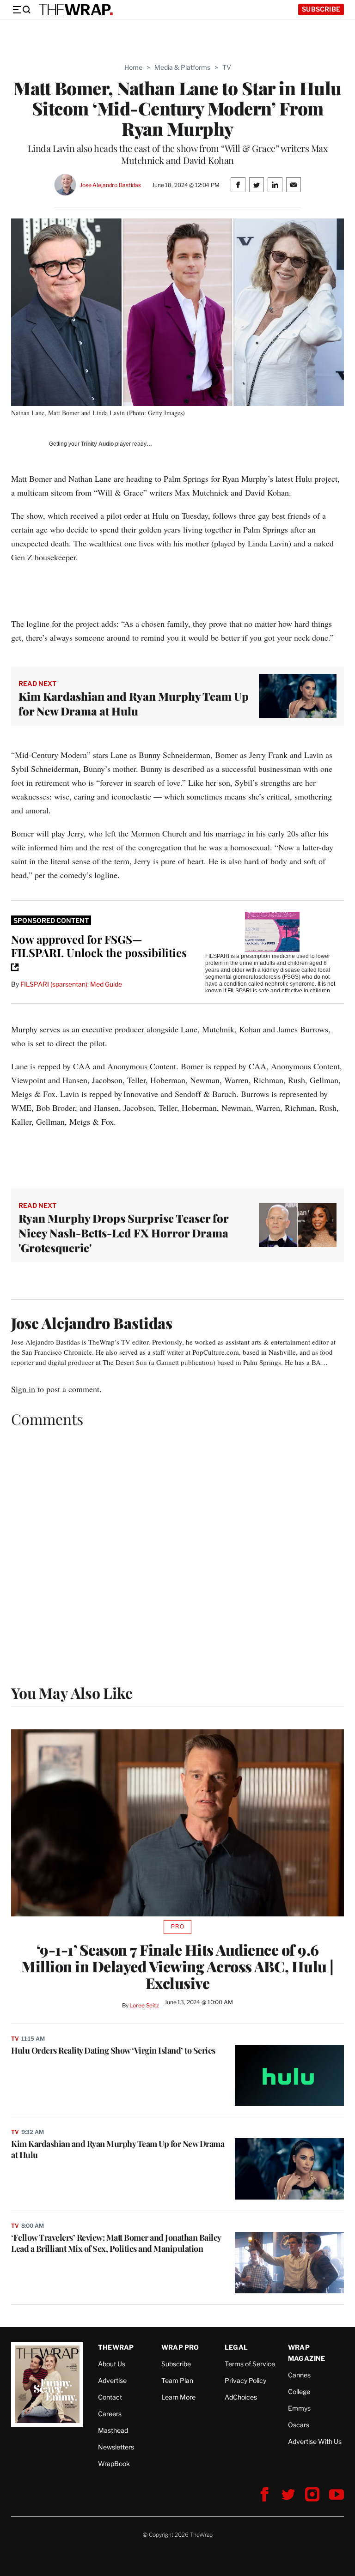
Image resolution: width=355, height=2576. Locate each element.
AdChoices (241, 2397)
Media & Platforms (182, 67)
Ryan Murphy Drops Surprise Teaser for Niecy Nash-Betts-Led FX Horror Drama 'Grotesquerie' (123, 1233)
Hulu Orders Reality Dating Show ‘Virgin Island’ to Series (113, 2050)
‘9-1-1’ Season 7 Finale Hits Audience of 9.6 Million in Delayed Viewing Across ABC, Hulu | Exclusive (177, 1966)
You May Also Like (72, 1693)
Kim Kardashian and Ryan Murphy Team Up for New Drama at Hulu (134, 703)
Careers (110, 2414)
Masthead (113, 2430)
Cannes (299, 2375)
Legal (236, 2347)
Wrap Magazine (307, 2353)
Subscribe (321, 9)
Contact (110, 2397)
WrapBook (114, 2464)
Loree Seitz (144, 2005)
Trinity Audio (97, 444)
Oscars (299, 2425)
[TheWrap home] (76, 10)
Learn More (178, 2397)
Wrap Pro (180, 2347)
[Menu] (21, 10)
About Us (112, 2364)
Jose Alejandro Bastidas (110, 185)
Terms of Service (250, 2364)
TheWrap (116, 2347)
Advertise (112, 2380)
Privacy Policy (245, 2380)
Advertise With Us (315, 2441)
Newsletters (116, 2447)
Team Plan (177, 2380)
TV (227, 67)
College (299, 2391)
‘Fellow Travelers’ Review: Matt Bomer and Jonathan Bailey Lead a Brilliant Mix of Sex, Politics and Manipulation (116, 2243)
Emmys (299, 2408)
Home (133, 67)
